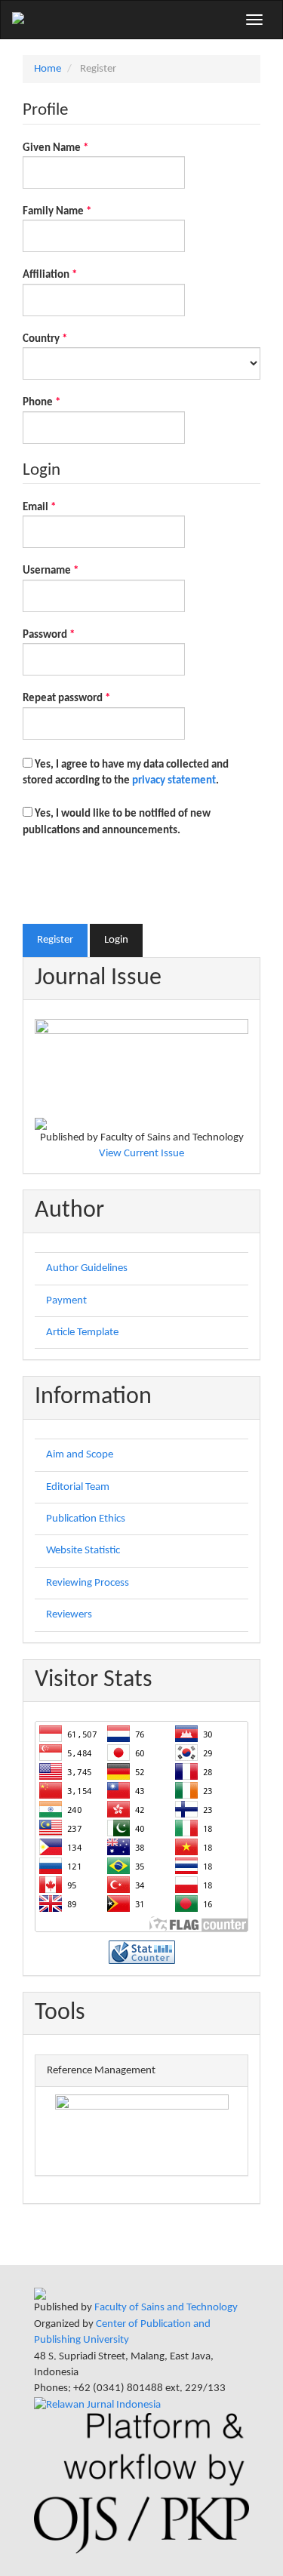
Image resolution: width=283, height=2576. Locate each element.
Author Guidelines (87, 1268)
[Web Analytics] (142, 1952)
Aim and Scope (80, 1455)
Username (72, 571)
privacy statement (174, 781)
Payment (66, 1301)
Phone (63, 402)
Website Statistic (83, 1551)
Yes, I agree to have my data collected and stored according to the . (126, 773)
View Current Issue (141, 1154)
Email (60, 507)
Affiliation (71, 275)
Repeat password (88, 698)
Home (48, 69)
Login (116, 940)
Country (66, 339)
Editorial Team (78, 1487)
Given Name (77, 148)
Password (70, 635)
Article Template (82, 1333)
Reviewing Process (88, 1583)
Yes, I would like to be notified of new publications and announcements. (117, 822)
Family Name (78, 211)
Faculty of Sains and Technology (166, 2308)
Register (55, 940)
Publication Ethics (86, 1519)
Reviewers (69, 1615)
